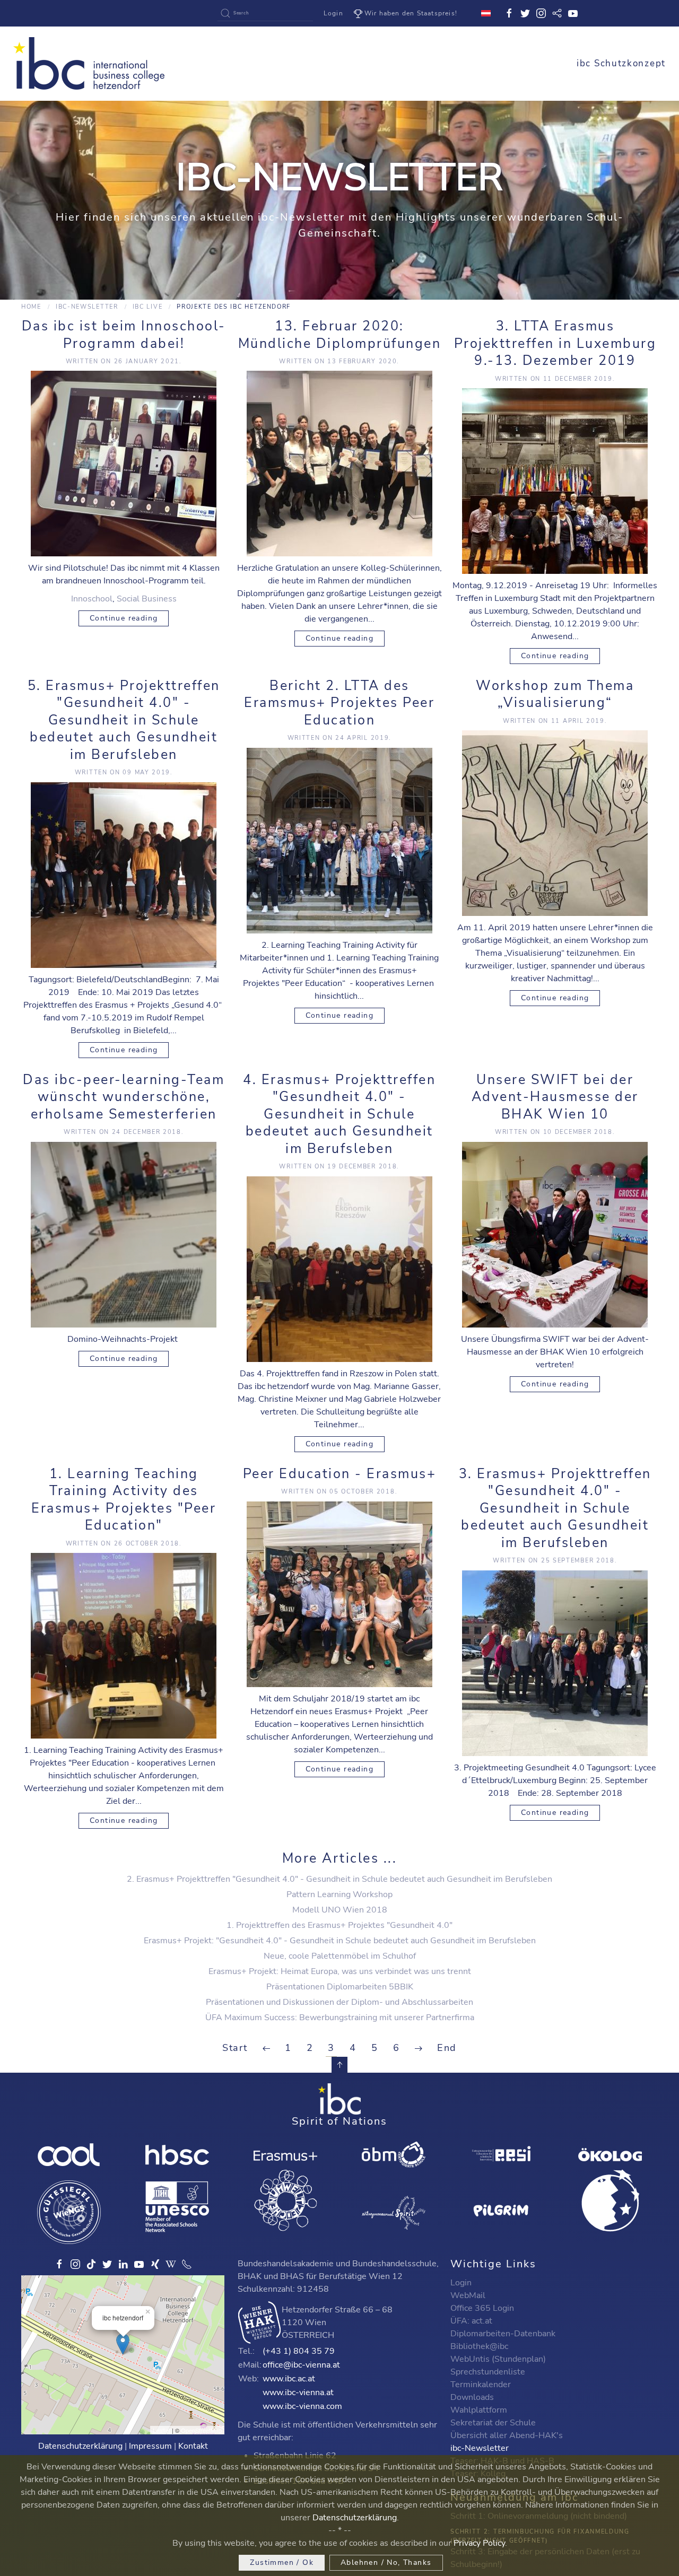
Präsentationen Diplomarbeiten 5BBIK (340, 1987)
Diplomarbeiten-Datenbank (503, 2334)
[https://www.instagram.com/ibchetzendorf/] (75, 2264)
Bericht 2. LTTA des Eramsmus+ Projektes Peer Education (339, 703)
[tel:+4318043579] (187, 2264)
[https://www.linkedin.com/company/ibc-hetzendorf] (123, 2264)
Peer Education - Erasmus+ (340, 1474)
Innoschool (92, 599)
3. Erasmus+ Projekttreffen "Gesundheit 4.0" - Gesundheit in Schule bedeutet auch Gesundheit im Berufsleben (555, 1508)
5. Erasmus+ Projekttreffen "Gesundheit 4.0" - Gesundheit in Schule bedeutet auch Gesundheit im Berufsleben (124, 720)
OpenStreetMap (201, 2430)
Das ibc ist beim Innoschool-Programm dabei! (124, 335)
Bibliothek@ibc (479, 2346)
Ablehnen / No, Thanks (386, 2562)
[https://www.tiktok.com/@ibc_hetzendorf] (91, 2264)
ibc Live (148, 307)
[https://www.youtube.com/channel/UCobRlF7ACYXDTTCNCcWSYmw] (139, 2264)
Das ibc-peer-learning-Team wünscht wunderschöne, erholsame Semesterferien (124, 1097)
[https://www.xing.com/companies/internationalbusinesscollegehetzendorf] (155, 2264)
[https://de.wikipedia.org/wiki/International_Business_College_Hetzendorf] (171, 2264)
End (447, 2048)
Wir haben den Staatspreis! (411, 13)
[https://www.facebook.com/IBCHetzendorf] (59, 2264)
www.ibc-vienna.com (302, 2406)
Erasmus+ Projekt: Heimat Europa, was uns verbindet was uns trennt (340, 1971)
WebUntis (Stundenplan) (498, 2359)
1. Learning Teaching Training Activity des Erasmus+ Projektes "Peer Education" (124, 1500)
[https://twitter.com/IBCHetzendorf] (107, 2264)
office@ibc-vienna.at (301, 2365)
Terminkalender (481, 2385)
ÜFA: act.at (471, 2321)
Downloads (472, 2397)
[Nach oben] (339, 2065)
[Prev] (266, 2048)
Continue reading (124, 618)
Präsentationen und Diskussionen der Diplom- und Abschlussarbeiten (339, 2002)
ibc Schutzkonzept (621, 63)
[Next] (419, 2048)
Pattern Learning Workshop (339, 1894)
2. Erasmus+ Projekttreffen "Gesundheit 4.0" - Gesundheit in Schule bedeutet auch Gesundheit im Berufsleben (339, 1879)
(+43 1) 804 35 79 (299, 2351)
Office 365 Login (482, 2308)
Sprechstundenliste (488, 2372)
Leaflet (162, 2430)
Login (333, 13)
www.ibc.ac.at (289, 2379)
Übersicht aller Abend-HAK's (507, 2435)
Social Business (147, 599)
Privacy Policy (479, 2543)
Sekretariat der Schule (493, 2423)
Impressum (150, 2446)
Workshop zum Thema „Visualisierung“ (555, 695)
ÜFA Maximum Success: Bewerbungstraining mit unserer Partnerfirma (340, 2018)
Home (31, 307)
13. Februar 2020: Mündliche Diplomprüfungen (340, 335)
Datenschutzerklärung (80, 2446)
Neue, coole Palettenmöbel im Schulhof (340, 1956)
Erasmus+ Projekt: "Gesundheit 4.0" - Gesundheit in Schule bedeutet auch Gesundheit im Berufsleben (340, 1941)
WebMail (468, 2295)
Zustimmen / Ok (282, 2562)
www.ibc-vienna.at (298, 2392)
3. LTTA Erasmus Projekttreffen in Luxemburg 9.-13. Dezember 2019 (555, 343)
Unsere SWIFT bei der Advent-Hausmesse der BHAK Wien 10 (555, 1097)
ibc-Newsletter (87, 307)
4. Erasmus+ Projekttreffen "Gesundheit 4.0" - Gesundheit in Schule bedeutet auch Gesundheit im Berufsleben (339, 1114)
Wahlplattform (479, 2410)
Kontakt (193, 2446)
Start (235, 2048)
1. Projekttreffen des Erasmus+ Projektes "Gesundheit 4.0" (339, 1925)
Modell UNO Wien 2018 (340, 1910)
